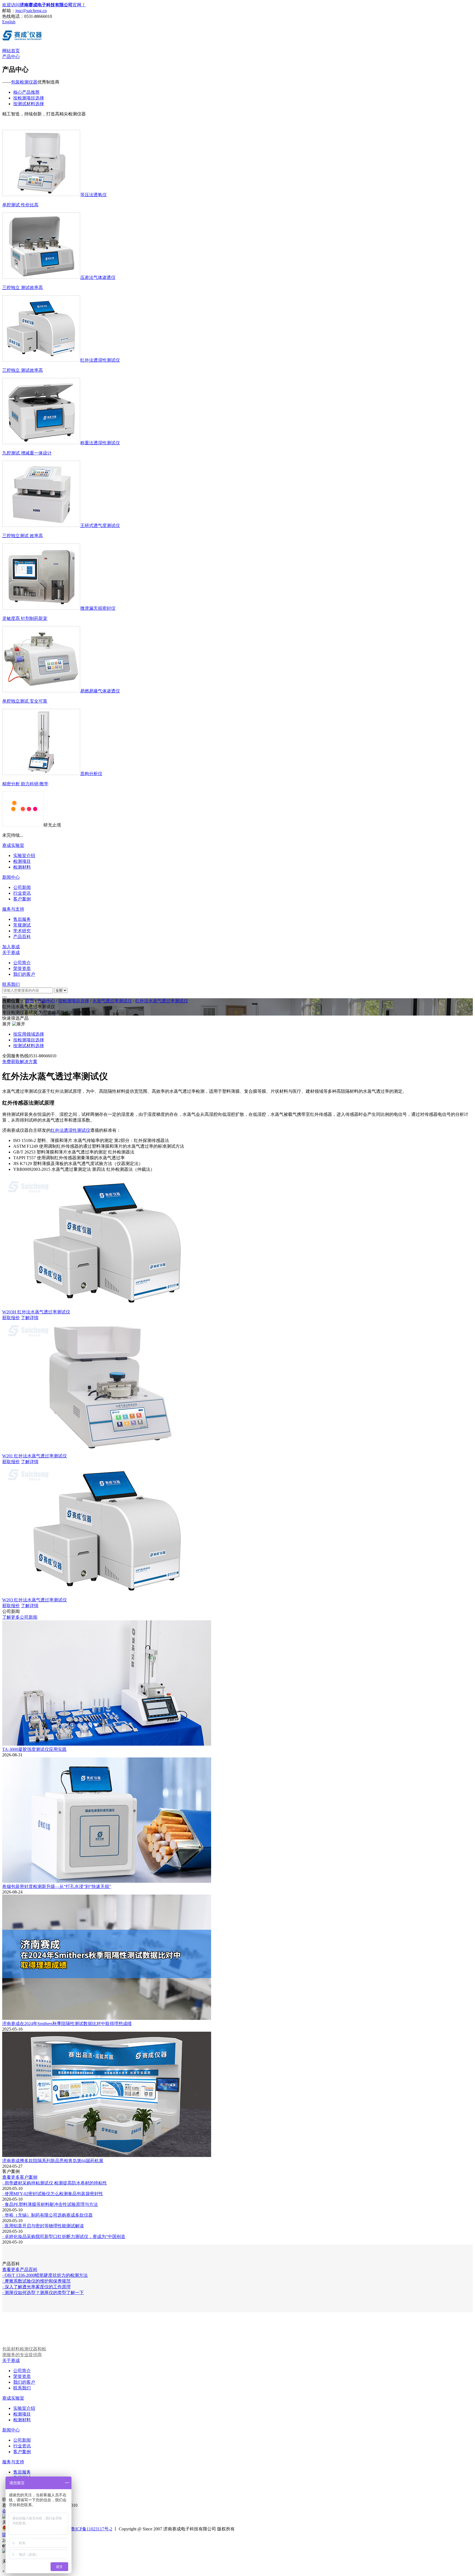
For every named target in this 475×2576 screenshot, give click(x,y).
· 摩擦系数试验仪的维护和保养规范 (36, 2281)
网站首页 (11, 51)
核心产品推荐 (26, 92)
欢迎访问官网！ (44, 5)
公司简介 (22, 2371)
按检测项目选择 (29, 98)
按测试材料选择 (29, 104)
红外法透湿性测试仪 (70, 1130)
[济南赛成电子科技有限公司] (22, 39)
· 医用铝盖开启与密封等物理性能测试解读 (43, 2226)
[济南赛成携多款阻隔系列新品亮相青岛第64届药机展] (107, 2155)
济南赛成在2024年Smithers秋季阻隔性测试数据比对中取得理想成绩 (67, 2024)
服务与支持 (13, 909)
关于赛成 (11, 953)
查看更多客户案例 (20, 2177)
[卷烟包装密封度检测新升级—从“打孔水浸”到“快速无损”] (107, 1881)
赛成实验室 (13, 845)
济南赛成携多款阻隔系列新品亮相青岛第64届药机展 (53, 2161)
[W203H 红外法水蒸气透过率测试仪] (108, 1307)
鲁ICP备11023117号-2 (92, 2529)
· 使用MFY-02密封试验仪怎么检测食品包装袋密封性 (53, 2194)
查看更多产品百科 (20, 2269)
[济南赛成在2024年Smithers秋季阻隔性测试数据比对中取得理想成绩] (107, 2018)
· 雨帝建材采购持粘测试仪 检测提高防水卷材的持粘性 (55, 2183)
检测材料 (22, 2420)
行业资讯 (22, 2446)
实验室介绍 (24, 2408)
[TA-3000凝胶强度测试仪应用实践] (107, 1744)
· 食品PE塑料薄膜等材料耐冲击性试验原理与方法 (50, 2204)
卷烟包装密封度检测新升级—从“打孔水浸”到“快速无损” (57, 1886)
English (9, 22)
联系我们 (11, 984)
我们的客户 (24, 2382)
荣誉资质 (22, 2376)
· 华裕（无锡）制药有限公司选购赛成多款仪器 (47, 2215)
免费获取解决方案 (20, 1062)
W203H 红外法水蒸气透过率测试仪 (36, 1312)
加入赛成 (11, 947)
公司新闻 (22, 2440)
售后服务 (22, 2472)
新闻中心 (11, 877)
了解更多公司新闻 (20, 1617)
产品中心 (11, 56)
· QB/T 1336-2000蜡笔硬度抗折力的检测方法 (45, 2275)
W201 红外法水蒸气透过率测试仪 (34, 1456)
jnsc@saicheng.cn (31, 11)
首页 (30, 1001)
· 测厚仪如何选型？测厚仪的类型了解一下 (43, 2293)
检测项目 (22, 2414)
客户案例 (22, 2452)
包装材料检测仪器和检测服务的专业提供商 (24, 2352)
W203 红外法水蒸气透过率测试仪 (34, 1600)
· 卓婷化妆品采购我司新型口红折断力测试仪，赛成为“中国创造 (64, 2237)
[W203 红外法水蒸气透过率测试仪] (108, 1595)
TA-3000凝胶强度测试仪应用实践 (34, 1749)
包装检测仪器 (24, 82)
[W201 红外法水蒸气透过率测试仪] (108, 1451)
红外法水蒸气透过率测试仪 (162, 1001)
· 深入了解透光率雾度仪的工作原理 (36, 2287)
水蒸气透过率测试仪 (112, 1001)
